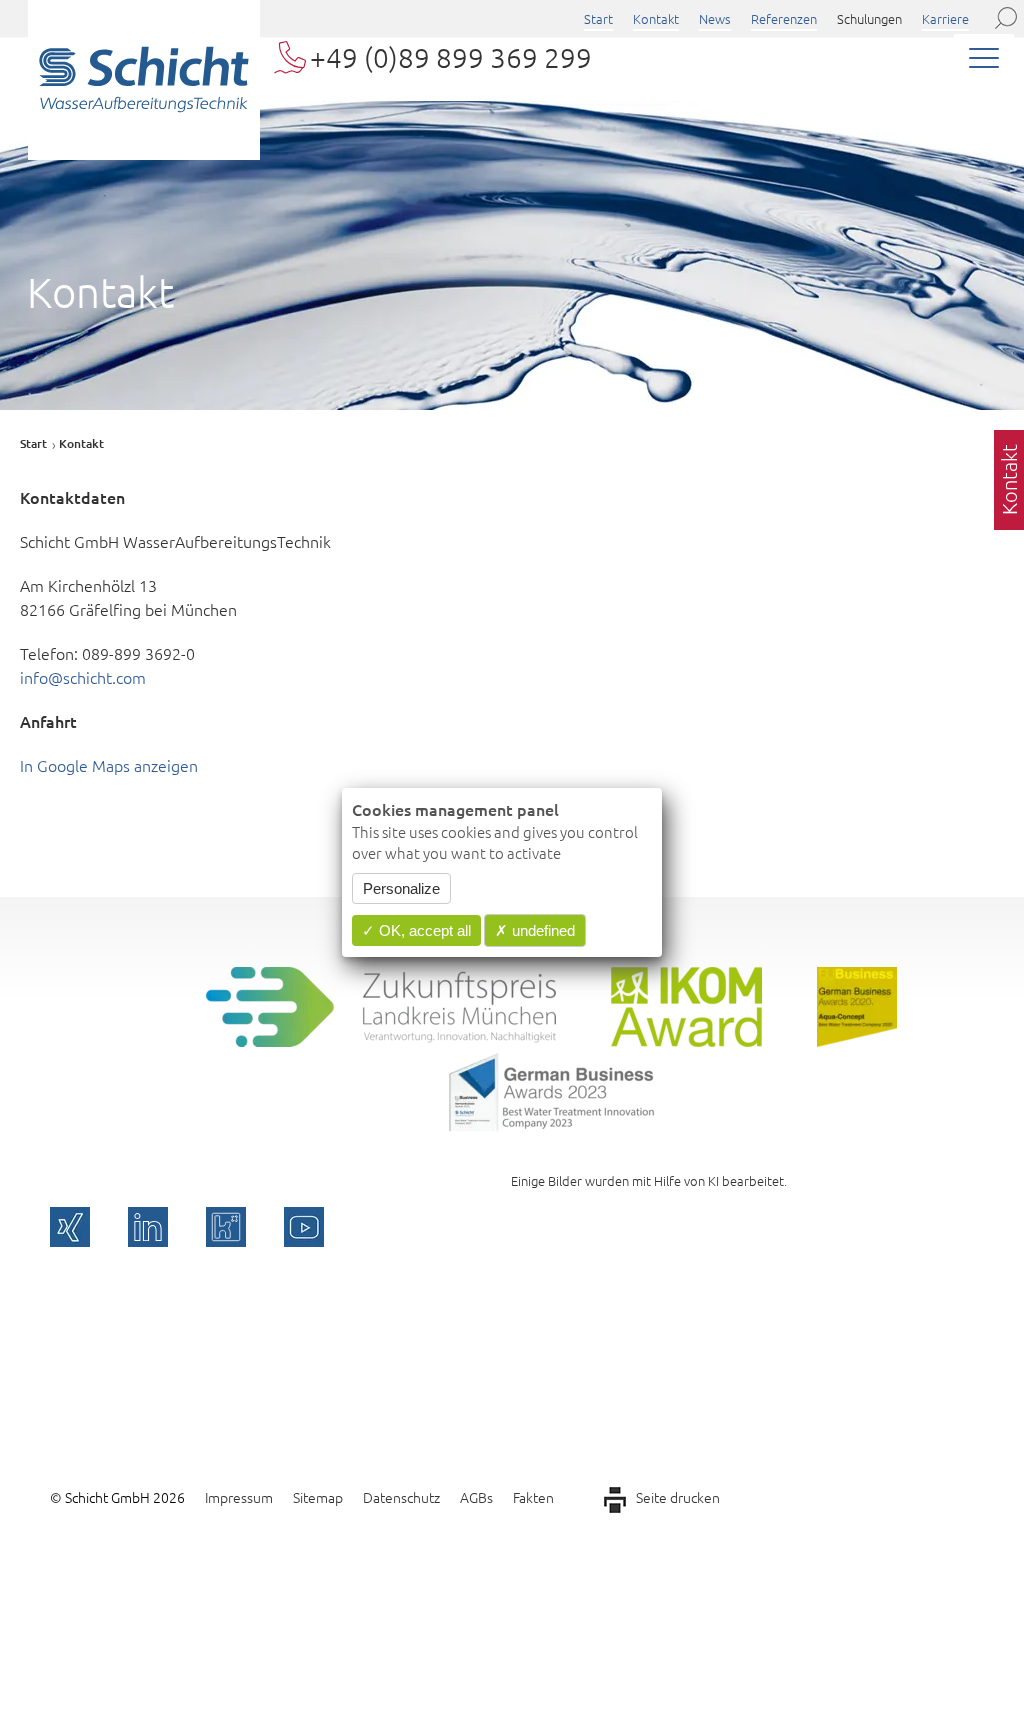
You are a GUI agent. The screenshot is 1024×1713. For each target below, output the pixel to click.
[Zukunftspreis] (381, 1040)
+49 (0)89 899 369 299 (451, 57)
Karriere (945, 18)
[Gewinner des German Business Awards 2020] (857, 1040)
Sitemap (318, 1497)
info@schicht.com (83, 677)
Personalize (401, 888)
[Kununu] (226, 1227)
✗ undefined (535, 930)
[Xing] (70, 1227)
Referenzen (784, 18)
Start (598, 18)
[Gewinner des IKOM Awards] (686, 1040)
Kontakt (656, 18)
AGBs (476, 1497)
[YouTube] (304, 1227)
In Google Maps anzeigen (109, 765)
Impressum (239, 1497)
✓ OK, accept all (416, 930)
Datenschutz (401, 1497)
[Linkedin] (148, 1227)
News (715, 18)
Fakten (533, 1497)
